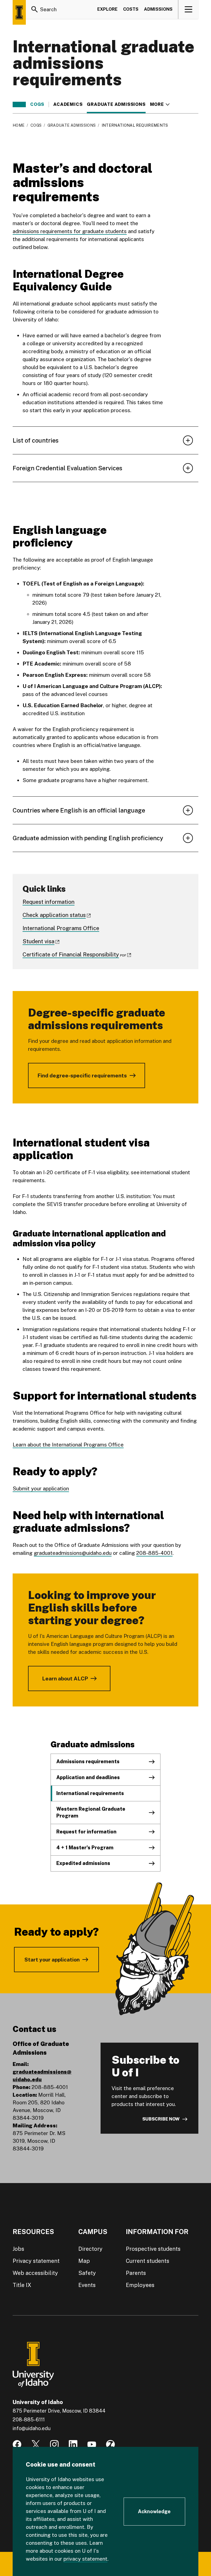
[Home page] (19, 12)
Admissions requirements (88, 1761)
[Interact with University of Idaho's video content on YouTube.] (92, 2444)
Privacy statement (36, 2261)
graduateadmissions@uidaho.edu (73, 1553)
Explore (107, 9)
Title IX (22, 2285)
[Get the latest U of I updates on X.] (36, 2444)
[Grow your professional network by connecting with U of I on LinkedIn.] (73, 2444)
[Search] (35, 9)
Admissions (158, 9)
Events (87, 2285)
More (160, 104)
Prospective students (153, 2249)
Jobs (18, 2249)
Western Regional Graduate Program (91, 1812)
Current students (148, 2261)
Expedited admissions (83, 1863)
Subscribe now (161, 2119)
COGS (37, 104)
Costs (131, 9)
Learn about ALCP (65, 1678)
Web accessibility (35, 2273)
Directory (90, 2249)
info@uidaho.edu (32, 2428)
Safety (87, 2273)
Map (84, 2261)
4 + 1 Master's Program (85, 1848)
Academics (68, 104)
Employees (140, 2285)
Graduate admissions (116, 104)
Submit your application (41, 1488)
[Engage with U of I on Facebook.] (17, 2444)
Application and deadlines (88, 1777)
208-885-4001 (154, 1553)
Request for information (86, 1832)
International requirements (90, 1793)
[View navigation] (189, 9)
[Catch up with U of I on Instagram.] (54, 2444)
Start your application (52, 1960)
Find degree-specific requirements (82, 1075)
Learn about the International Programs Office (68, 1445)
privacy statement (85, 2559)
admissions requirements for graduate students (70, 231)
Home (19, 125)
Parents (136, 2273)
